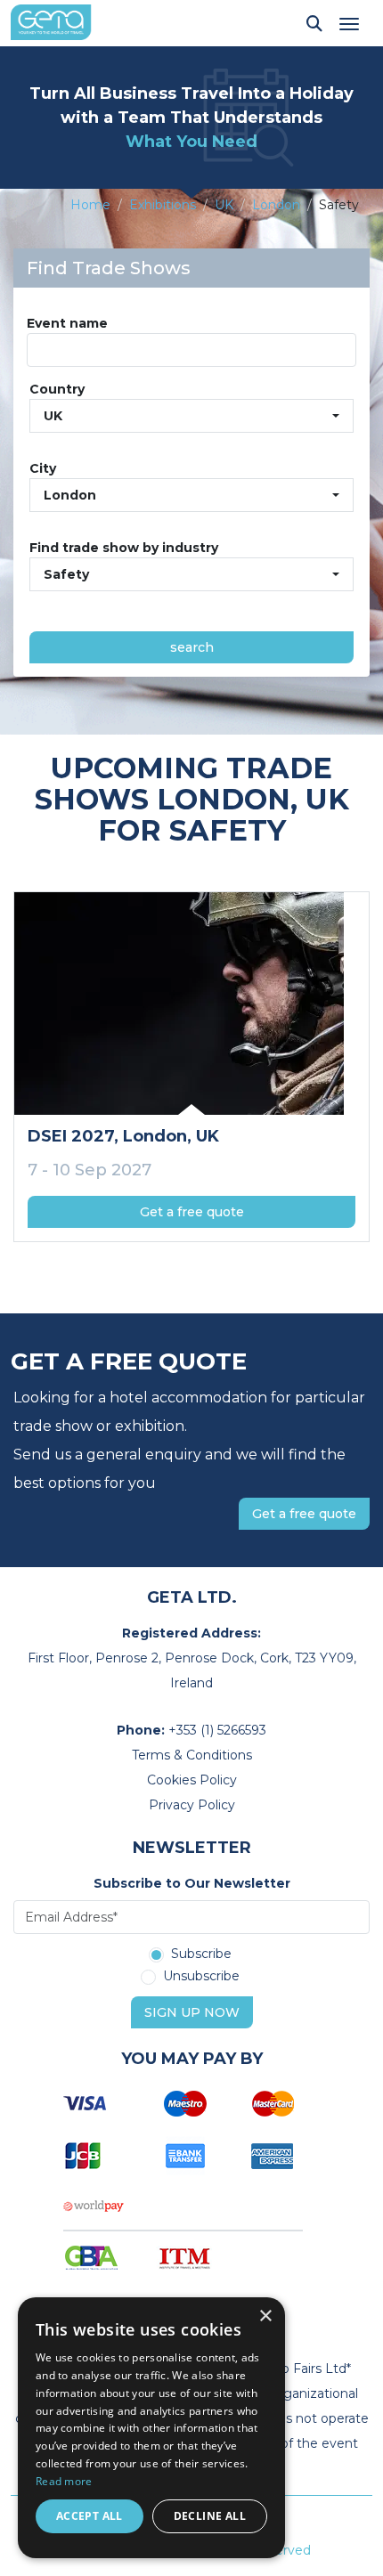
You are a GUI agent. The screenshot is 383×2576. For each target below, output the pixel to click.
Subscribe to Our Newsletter (192, 1883)
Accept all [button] (90, 2516)
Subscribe (201, 1954)
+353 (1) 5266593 (217, 1730)
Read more (64, 2481)
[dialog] (151, 2428)
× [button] (265, 2316)
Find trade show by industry (124, 548)
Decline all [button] (210, 2516)
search (192, 647)
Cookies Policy (192, 1780)
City (43, 468)
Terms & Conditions (192, 1755)
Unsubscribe (201, 1977)
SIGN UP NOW (192, 2012)
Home (90, 205)
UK (224, 205)
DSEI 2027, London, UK (123, 1136)
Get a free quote (192, 1212)
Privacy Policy (192, 1805)
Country (57, 389)
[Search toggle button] (314, 23)
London (276, 205)
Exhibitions (163, 205)
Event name (67, 323)
